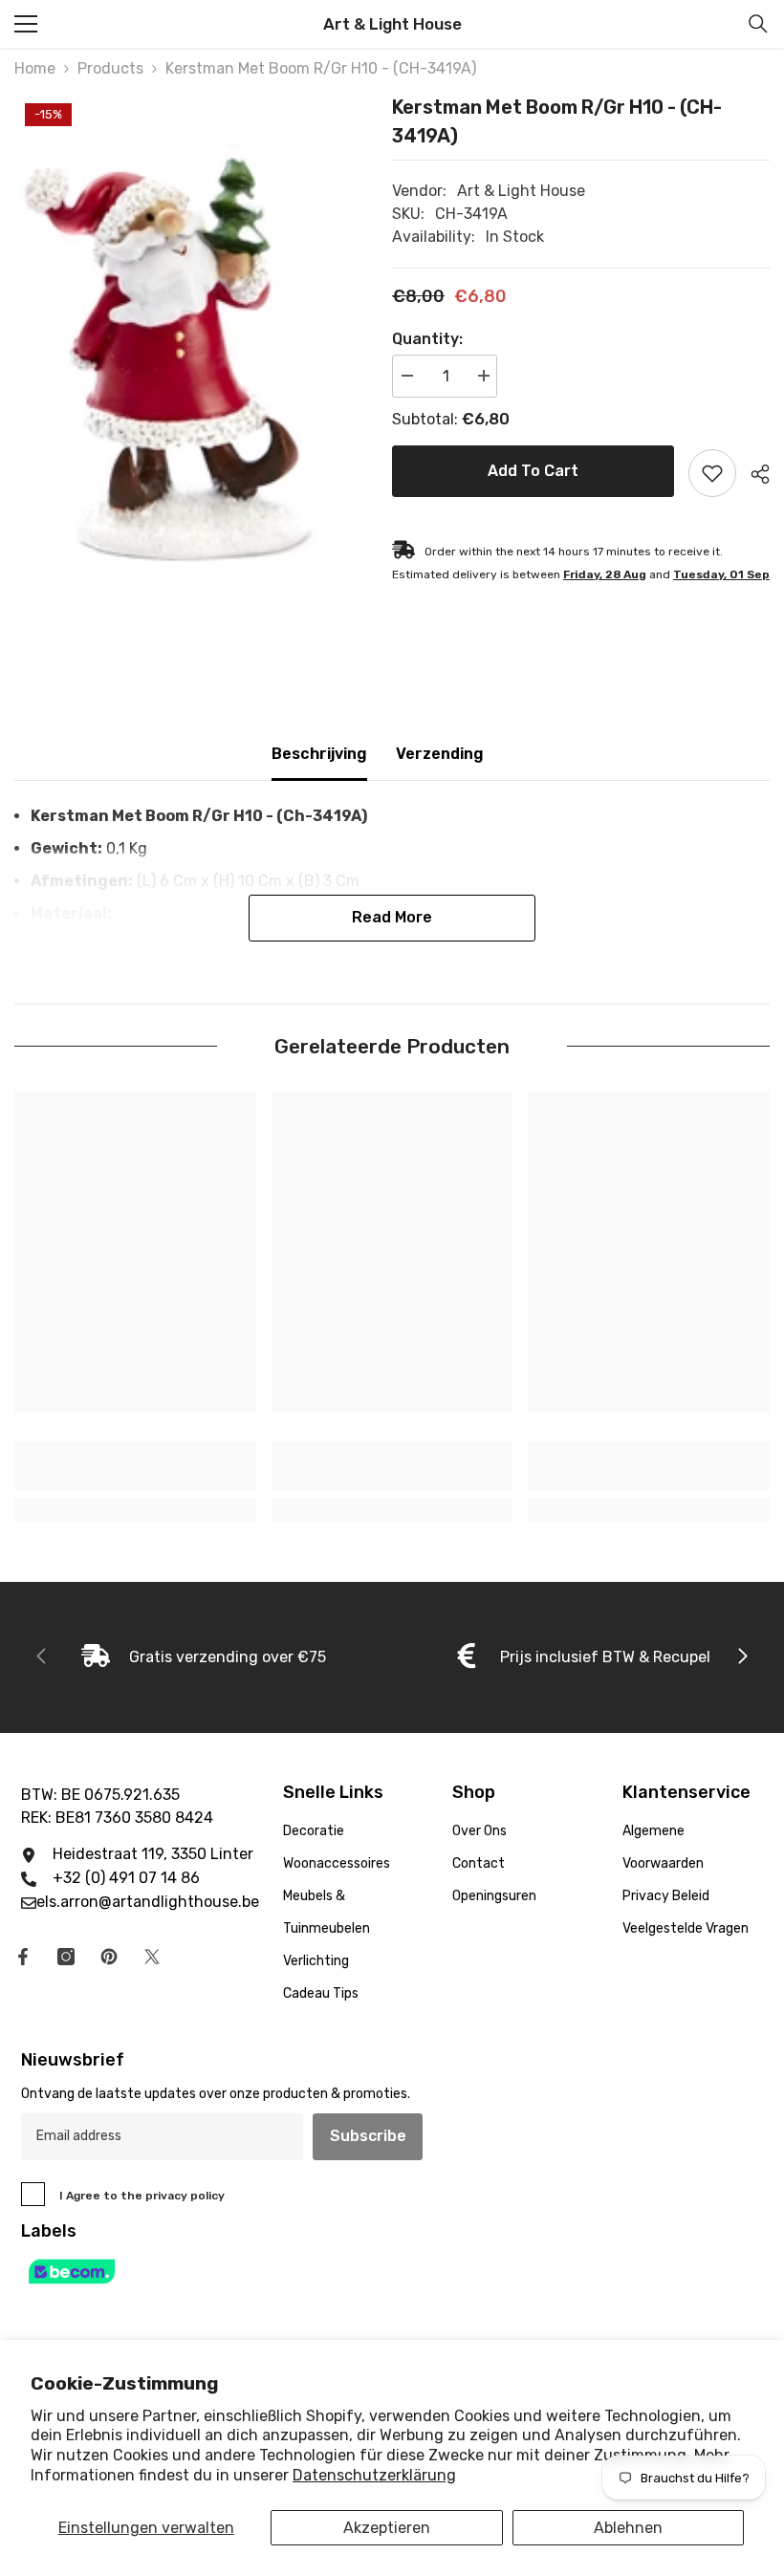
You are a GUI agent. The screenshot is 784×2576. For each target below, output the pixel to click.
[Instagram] (66, 1957)
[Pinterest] (109, 1957)
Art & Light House (521, 191)
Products (110, 68)
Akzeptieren (387, 2528)
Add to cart (533, 471)
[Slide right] (742, 1657)
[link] (135, 1478)
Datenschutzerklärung (374, 2475)
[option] (189, 351)
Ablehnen (628, 2528)
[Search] (758, 24)
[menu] (26, 24)
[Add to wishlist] (712, 473)
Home (35, 68)
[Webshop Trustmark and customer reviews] (392, 2272)
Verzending (440, 754)
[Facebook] (23, 1957)
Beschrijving (319, 754)
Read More (392, 917)
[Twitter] (152, 1957)
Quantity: (427, 339)
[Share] (753, 474)
